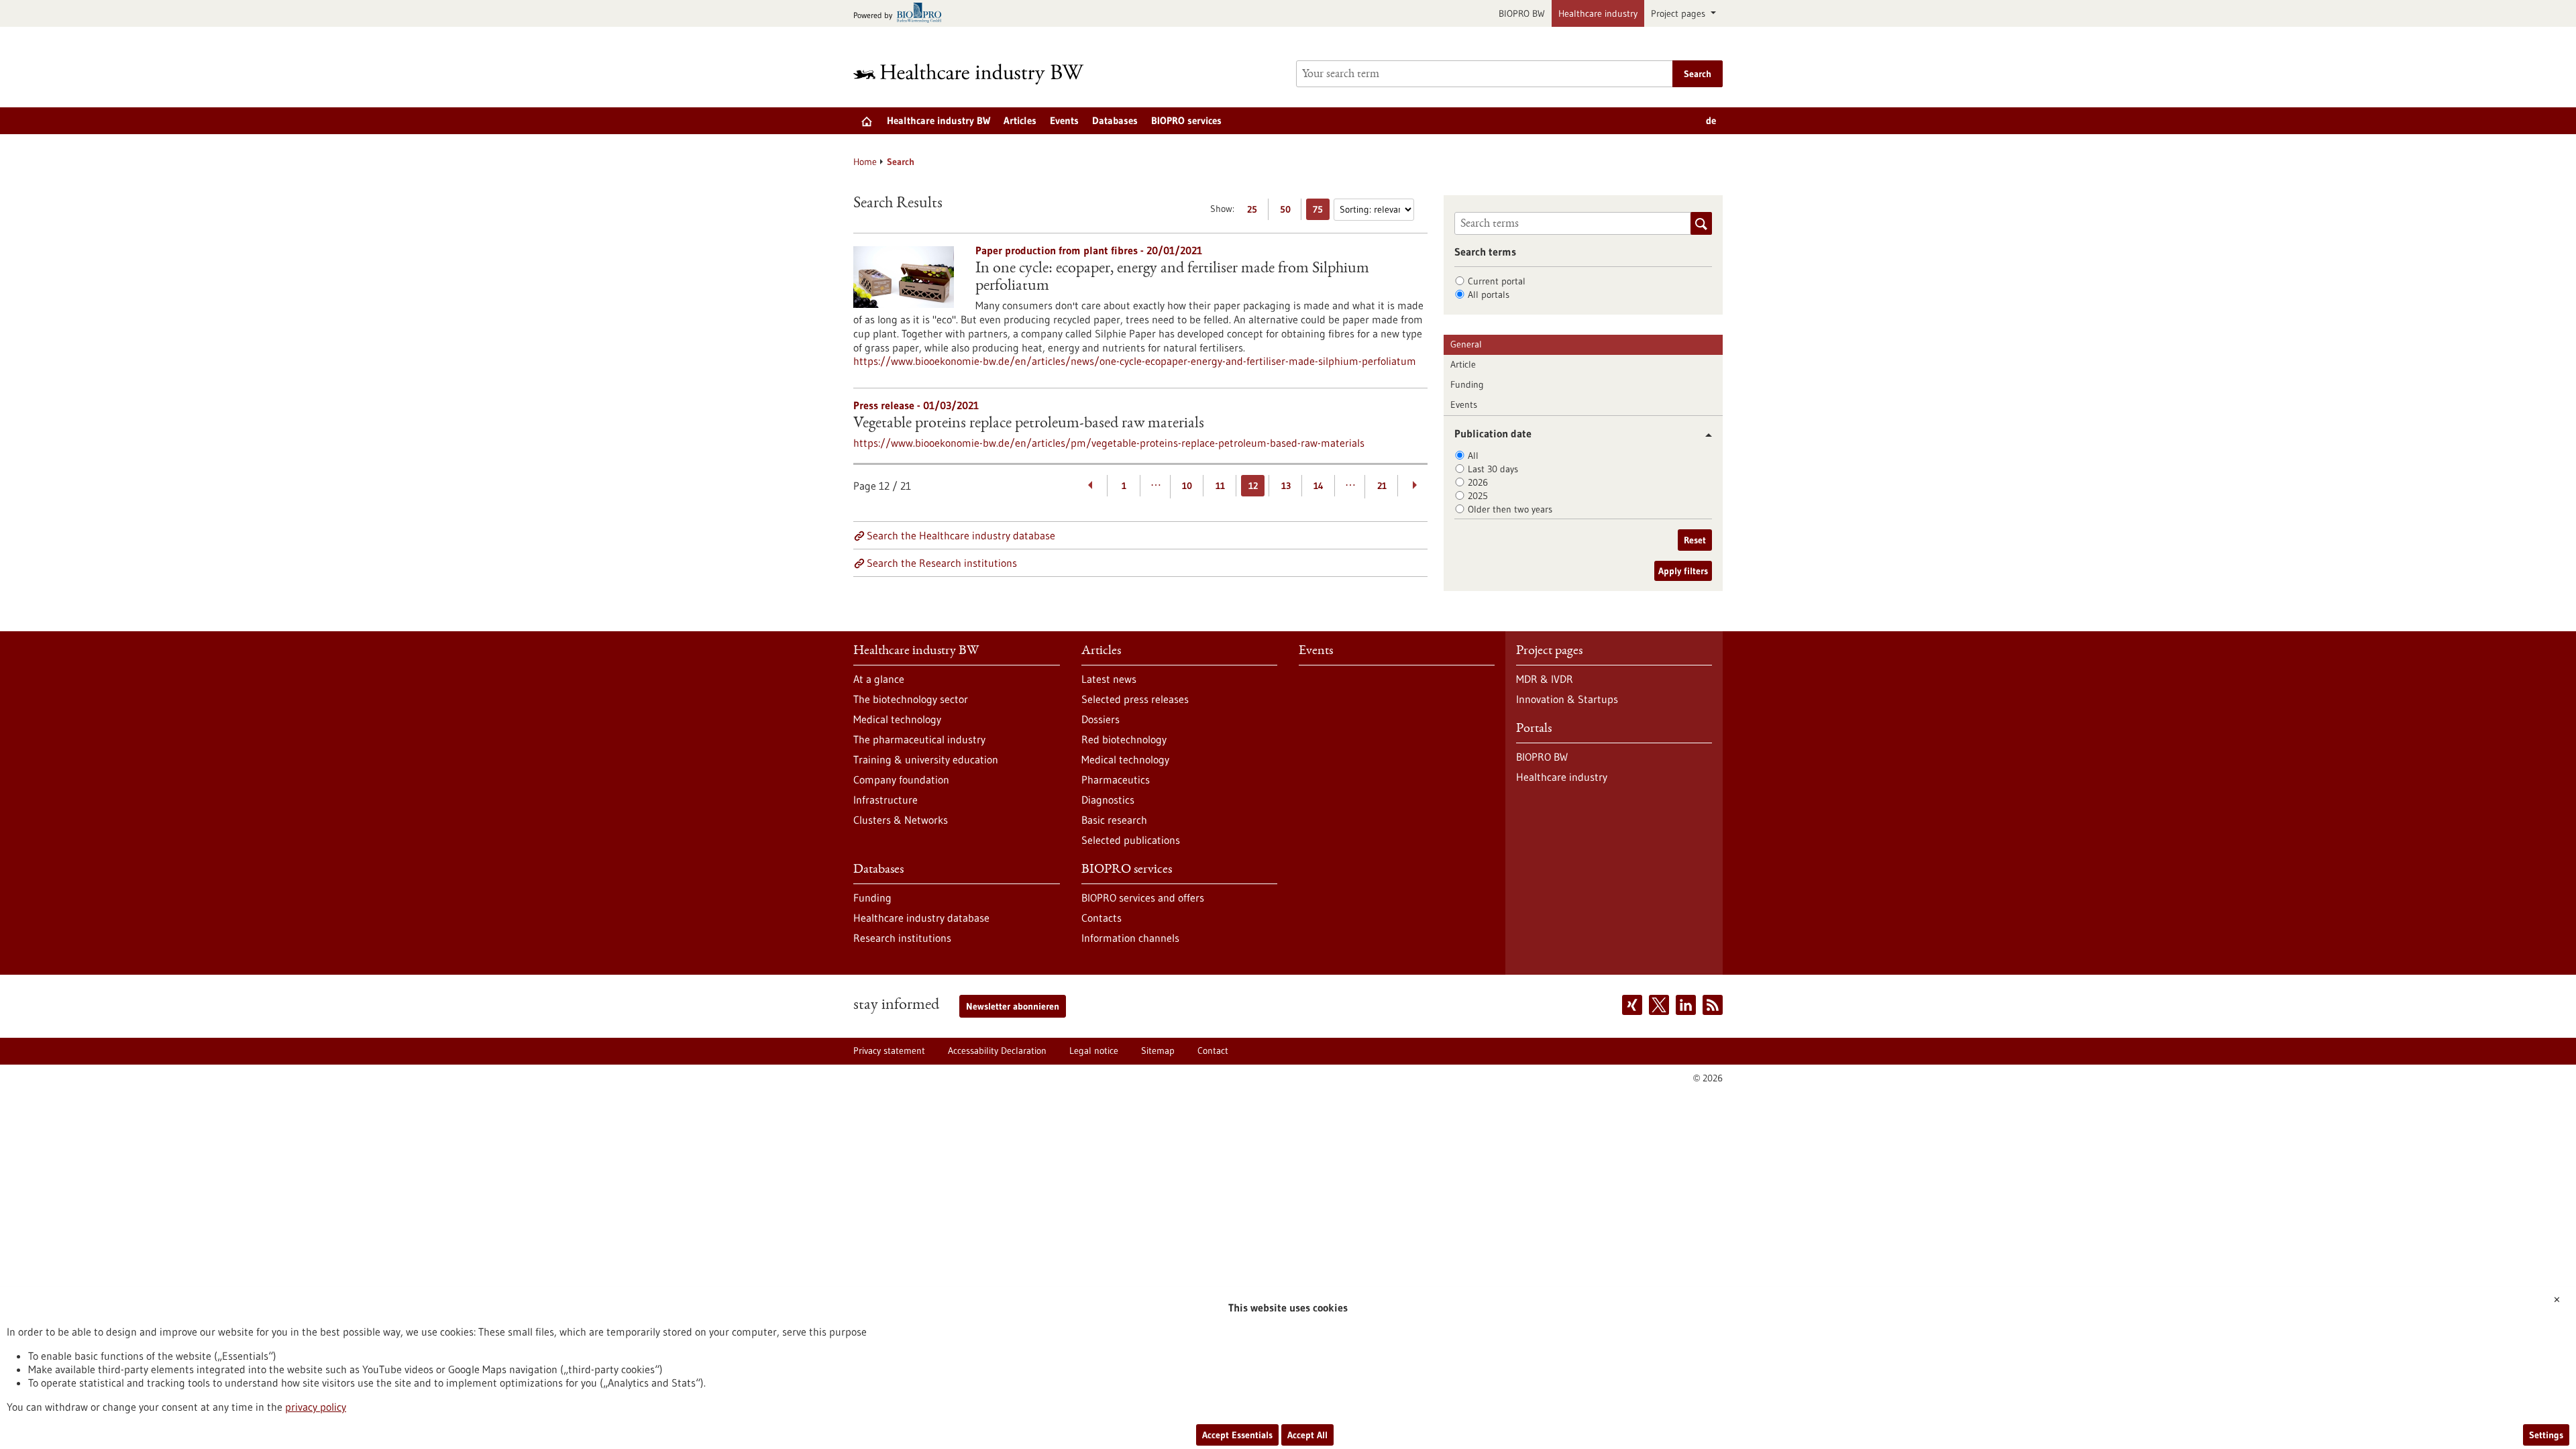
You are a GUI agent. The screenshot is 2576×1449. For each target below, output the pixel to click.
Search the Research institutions (942, 563)
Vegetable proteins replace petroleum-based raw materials (1029, 424)
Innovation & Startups (1567, 699)
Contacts (1102, 918)
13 (1286, 486)
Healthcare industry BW (938, 120)
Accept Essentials (1237, 1435)
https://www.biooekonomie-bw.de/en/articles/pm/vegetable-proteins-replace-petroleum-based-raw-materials (1109, 443)
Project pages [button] (1679, 13)
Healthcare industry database (921, 918)
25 (1255, 212)
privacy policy (316, 1407)
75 (1321, 212)
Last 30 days (1493, 469)
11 (1220, 486)
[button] (1704, 435)
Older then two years (1510, 509)
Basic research (1114, 820)
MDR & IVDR (1545, 679)
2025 (1478, 496)
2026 (1478, 482)
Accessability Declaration (997, 1051)
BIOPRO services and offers (1143, 898)
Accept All (1307, 1435)
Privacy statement (889, 1051)
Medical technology (897, 719)
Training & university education (926, 759)
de (1711, 120)
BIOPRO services (1186, 120)
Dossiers (1101, 719)
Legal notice (1094, 1051)
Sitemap (1158, 1051)
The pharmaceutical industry (919, 739)
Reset (1695, 540)
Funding (1467, 384)
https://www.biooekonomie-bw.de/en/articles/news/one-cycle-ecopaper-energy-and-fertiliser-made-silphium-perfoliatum (1135, 361)
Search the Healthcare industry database (961, 535)
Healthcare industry (1598, 13)
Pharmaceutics (1116, 780)
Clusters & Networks (901, 820)
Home (865, 162)
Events (1064, 120)
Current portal (1497, 281)
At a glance (879, 679)
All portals (1489, 294)
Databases (1115, 120)
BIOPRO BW (1522, 13)
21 (1382, 486)
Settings (2546, 1435)
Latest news (1109, 679)
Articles (1020, 120)
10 (1187, 486)
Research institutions (902, 938)
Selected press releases (1135, 699)
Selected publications (1131, 840)
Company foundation (901, 780)
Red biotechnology (1124, 739)
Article (1463, 364)
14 (1319, 486)
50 (1288, 212)
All (1473, 455)
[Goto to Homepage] (977, 74)
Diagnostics (1108, 800)
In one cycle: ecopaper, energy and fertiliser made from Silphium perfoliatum (1172, 278)
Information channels (1130, 938)
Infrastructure (885, 800)
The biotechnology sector (911, 699)
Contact (1213, 1051)
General (1466, 344)
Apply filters (1683, 571)
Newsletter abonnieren (1013, 1006)
